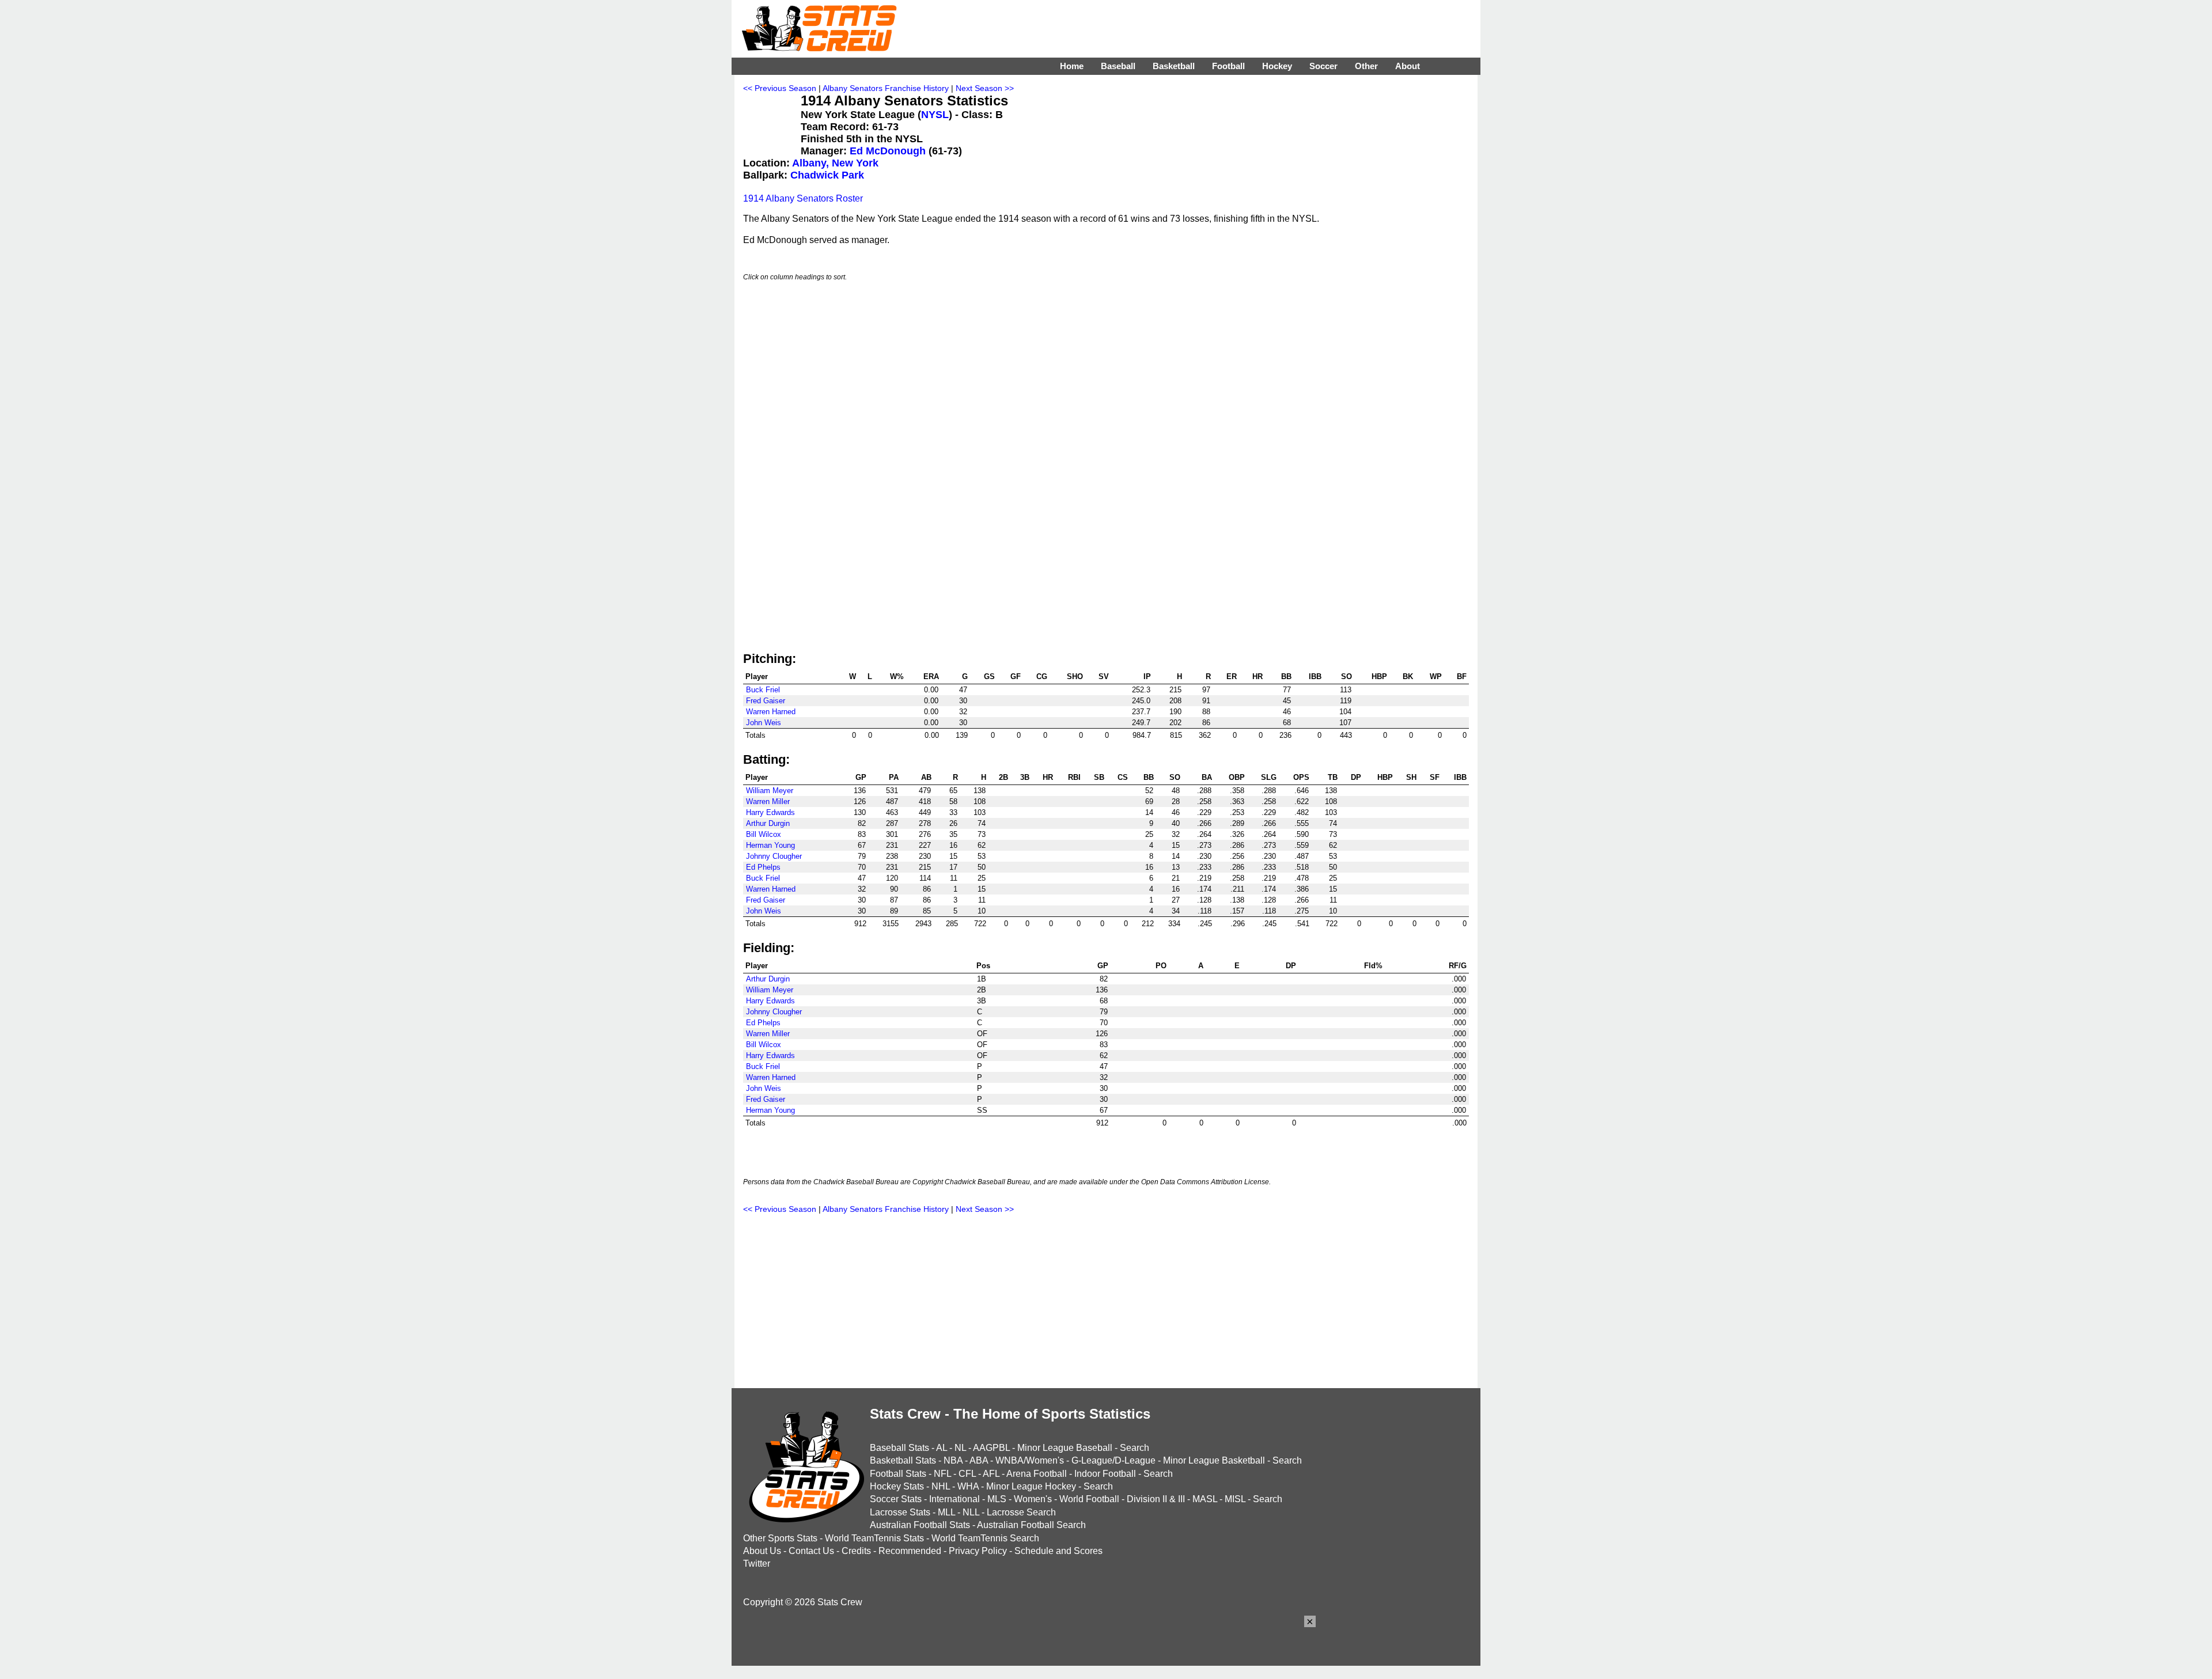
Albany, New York (835, 163)
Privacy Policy (978, 1551)
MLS (997, 1499)
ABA (979, 1460)
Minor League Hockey (1031, 1486)
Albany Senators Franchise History (886, 88)
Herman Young (770, 845)
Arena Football (1037, 1474)
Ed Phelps (763, 867)
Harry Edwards (770, 812)
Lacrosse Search (1021, 1512)
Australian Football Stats (920, 1525)
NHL (941, 1486)
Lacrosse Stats (900, 1512)
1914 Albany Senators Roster (803, 198)
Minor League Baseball (1065, 1448)
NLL (971, 1512)
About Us (762, 1551)
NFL (942, 1474)
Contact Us (811, 1551)
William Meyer (770, 791)
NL (960, 1448)
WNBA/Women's (1030, 1460)
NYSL (935, 115)
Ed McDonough (888, 151)
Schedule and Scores (1058, 1551)
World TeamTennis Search (985, 1538)
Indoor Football (1105, 1474)
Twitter (757, 1564)
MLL (946, 1512)
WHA (968, 1486)
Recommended (910, 1551)
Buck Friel (763, 690)
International (955, 1499)
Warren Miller (768, 801)
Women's (1033, 1499)
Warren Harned (771, 712)
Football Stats (898, 1474)
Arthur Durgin (768, 823)
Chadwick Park (827, 175)
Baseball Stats (899, 1448)
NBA (953, 1460)
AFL (991, 1474)
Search (1135, 1448)
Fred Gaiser (766, 701)
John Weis (764, 723)
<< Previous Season (780, 88)
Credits (856, 1551)
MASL (1205, 1499)
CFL (967, 1474)
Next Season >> (985, 88)
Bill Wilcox (764, 834)
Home (1072, 66)
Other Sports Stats (780, 1538)
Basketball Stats (903, 1460)
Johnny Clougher (774, 856)
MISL (1235, 1499)
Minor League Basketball (1214, 1460)
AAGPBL (991, 1448)
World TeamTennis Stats (874, 1538)
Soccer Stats (896, 1499)
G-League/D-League (1113, 1460)
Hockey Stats (897, 1486)
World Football (1089, 1499)
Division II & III (1156, 1499)
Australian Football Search (1031, 1525)
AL (942, 1448)
